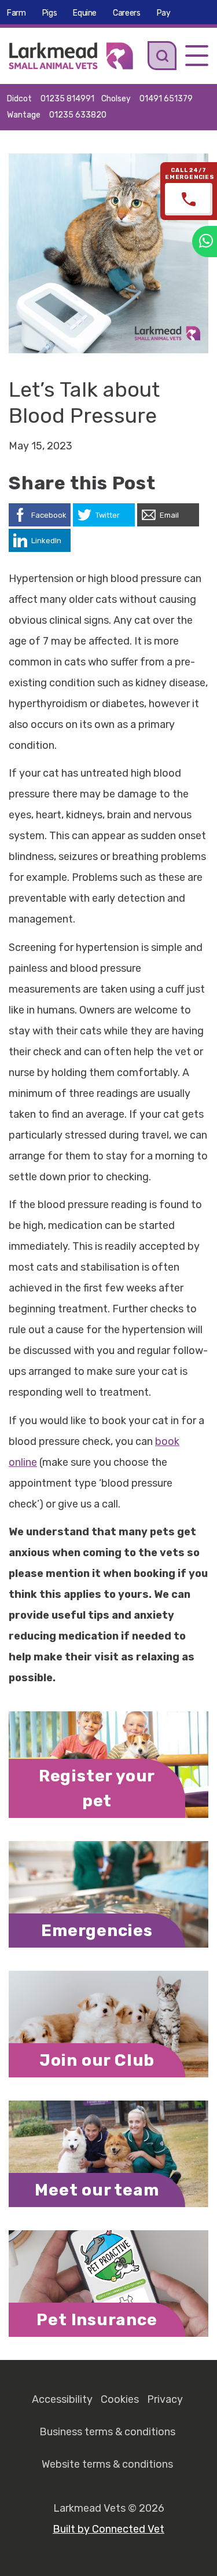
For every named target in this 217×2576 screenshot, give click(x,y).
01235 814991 (67, 99)
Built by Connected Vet (108, 2529)
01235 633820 (78, 115)
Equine (85, 13)
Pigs (50, 13)
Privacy (165, 2399)
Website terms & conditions (107, 2464)
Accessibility (62, 2399)
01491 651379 (166, 99)
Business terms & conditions (107, 2432)
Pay (164, 13)
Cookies (120, 2399)
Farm (16, 13)
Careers (127, 13)
